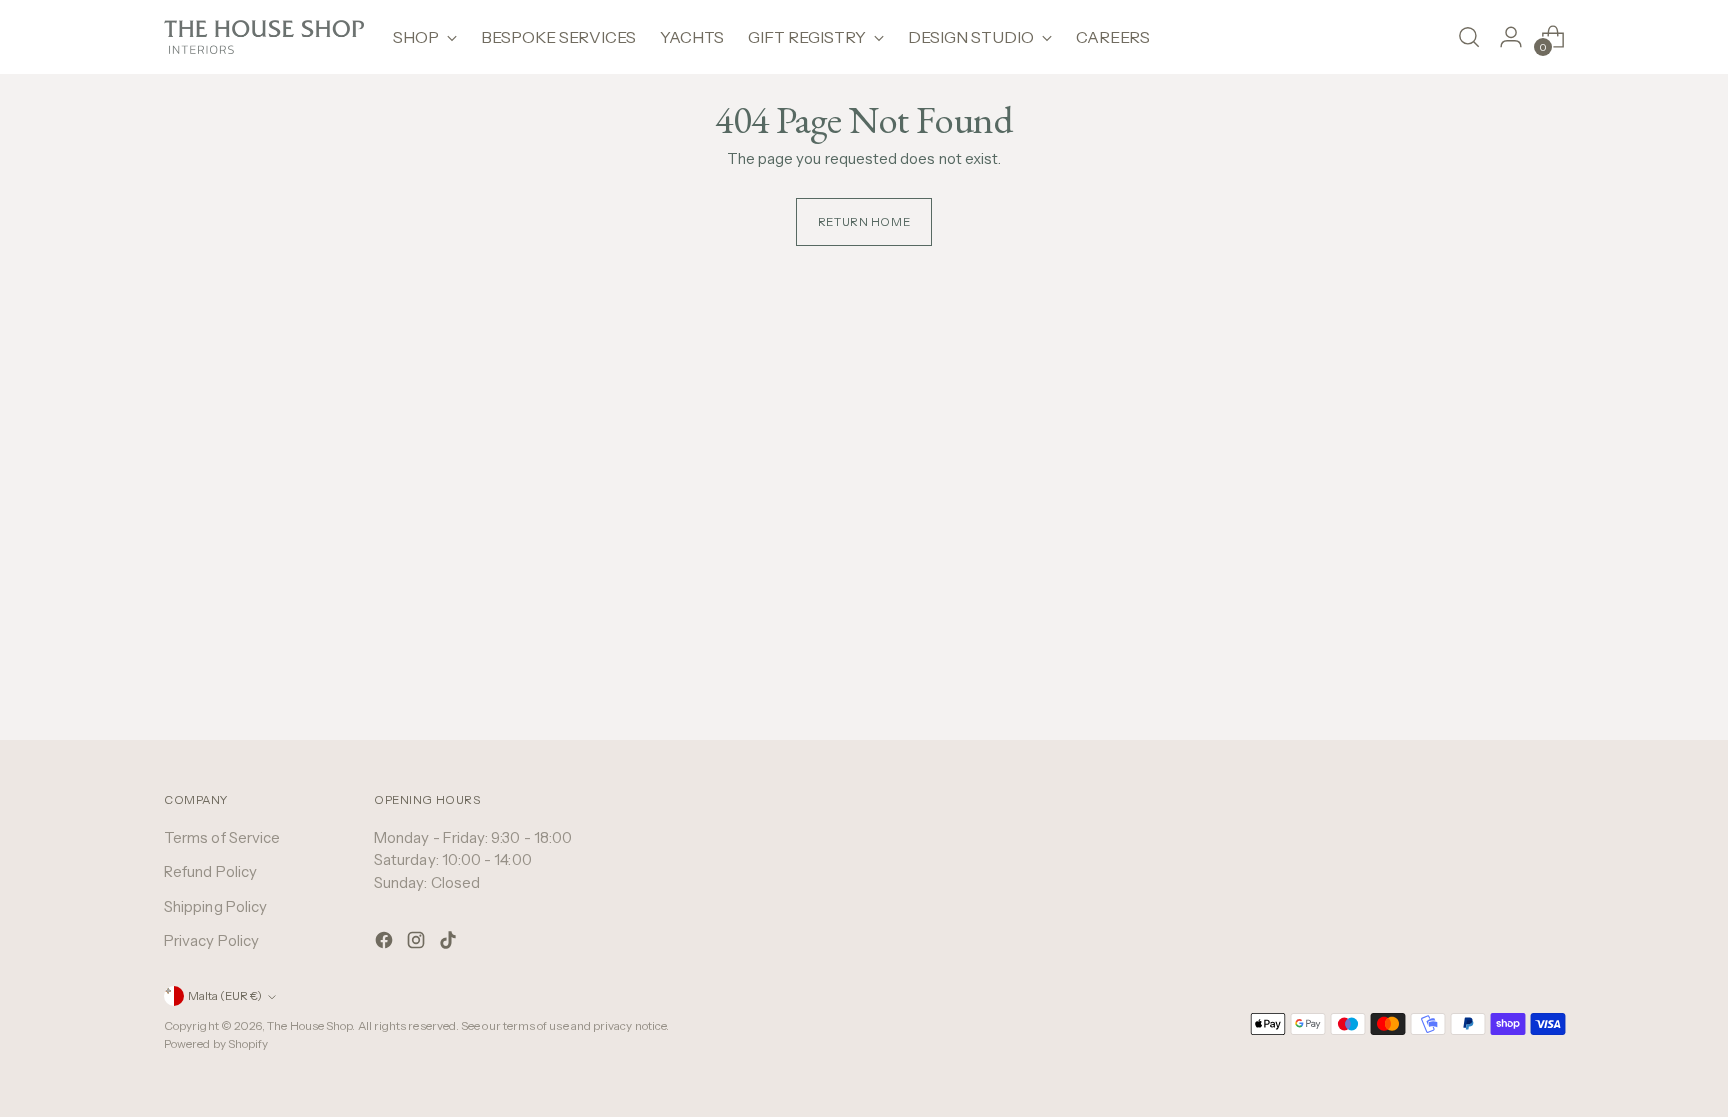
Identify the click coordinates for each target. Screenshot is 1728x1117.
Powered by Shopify (216, 1044)
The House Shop (309, 1026)
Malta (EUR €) (225, 996)
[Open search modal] (1469, 37)
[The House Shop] (264, 37)
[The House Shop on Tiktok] (450, 943)
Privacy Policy (211, 940)
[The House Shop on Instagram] (418, 943)
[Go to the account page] (1511, 37)
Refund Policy (210, 871)
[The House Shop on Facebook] (386, 943)
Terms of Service (222, 837)
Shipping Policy (215, 906)
